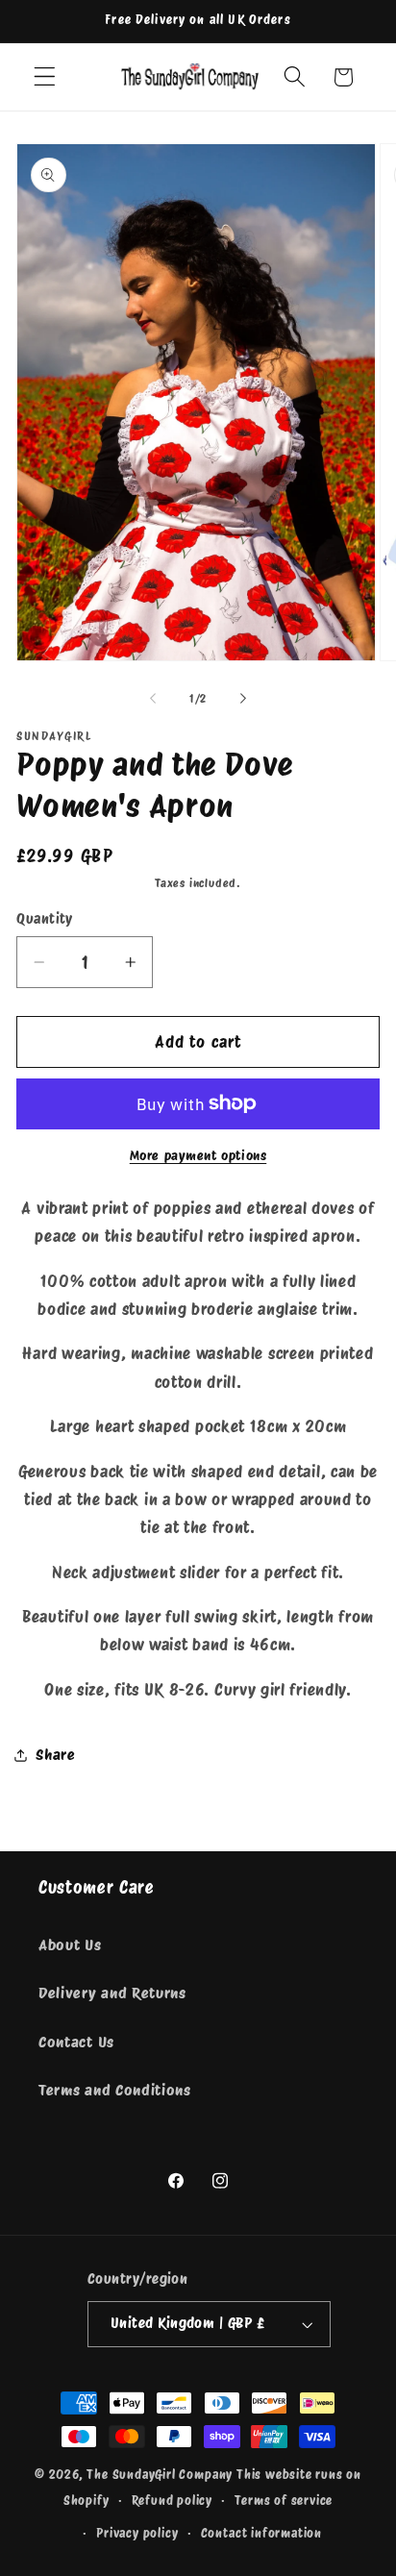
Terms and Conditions (115, 2090)
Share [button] (55, 1755)
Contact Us (76, 2042)
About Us (70, 1945)
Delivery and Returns (112, 1993)
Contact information (261, 2533)
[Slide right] (243, 699)
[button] (45, 77)
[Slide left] (153, 699)
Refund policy (172, 2501)
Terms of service (284, 2501)
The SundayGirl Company (160, 2475)
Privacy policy (137, 2533)
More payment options (198, 1155)
